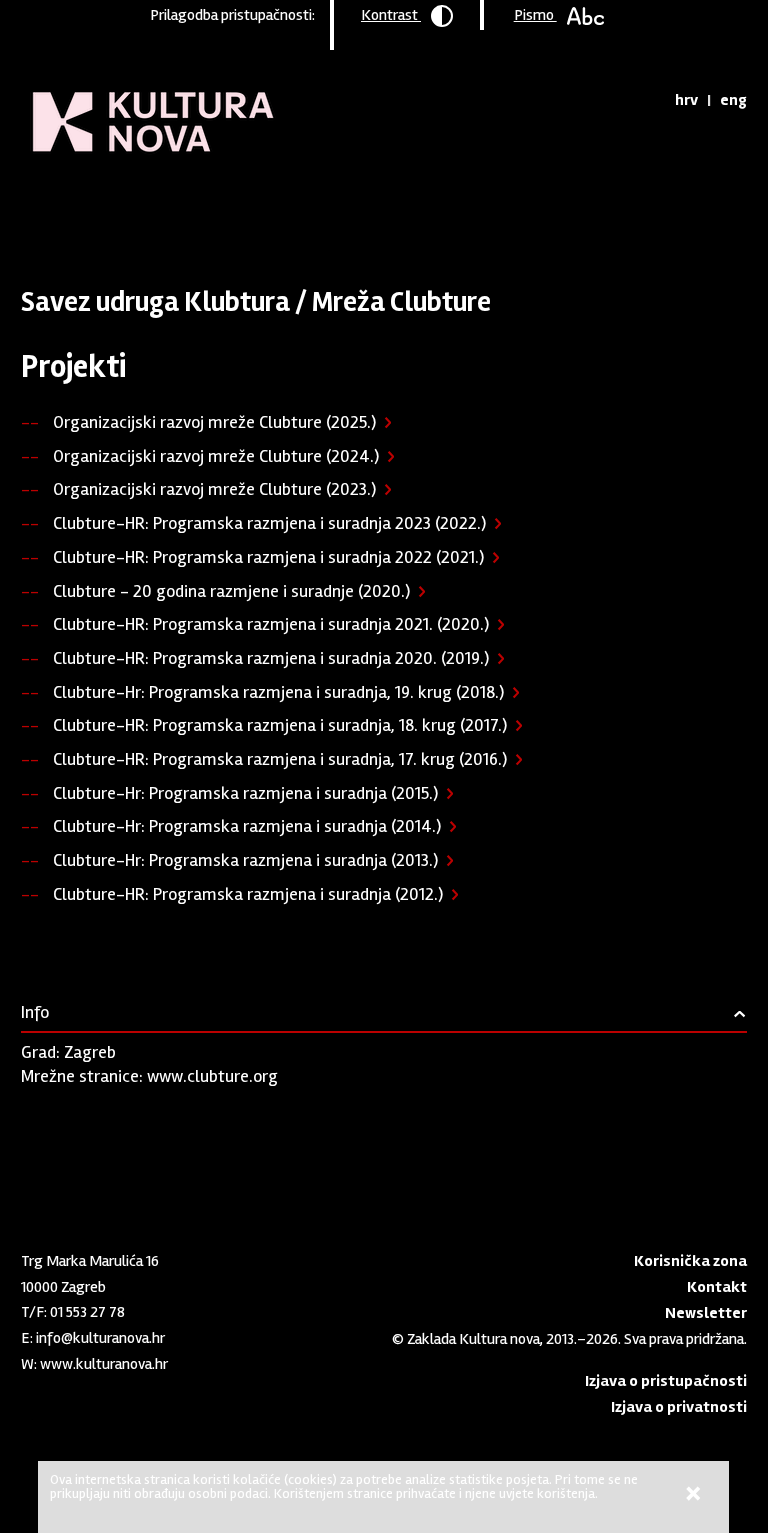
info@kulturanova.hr (100, 1338)
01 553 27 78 (87, 1312)
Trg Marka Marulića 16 (90, 1261)
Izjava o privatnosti (679, 1407)
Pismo (535, 15)
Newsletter (706, 1313)
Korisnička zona (690, 1261)
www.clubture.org (212, 1076)
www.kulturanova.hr (104, 1364)
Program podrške (158, 205)
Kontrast (391, 15)
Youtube (64, 1402)
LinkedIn (31, 1402)
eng (733, 100)
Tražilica (641, 100)
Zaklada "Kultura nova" (153, 106)
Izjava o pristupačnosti (666, 1381)
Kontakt (717, 1287)
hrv (686, 100)
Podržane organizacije (295, 205)
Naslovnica (55, 205)
